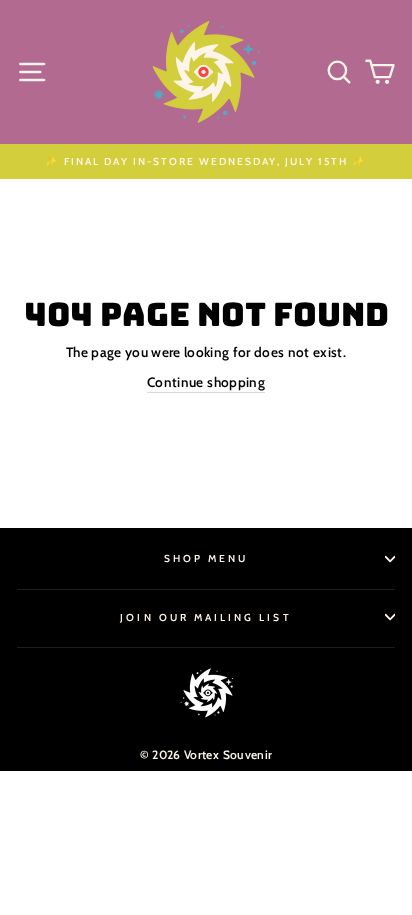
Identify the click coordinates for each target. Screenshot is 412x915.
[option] (206, 161)
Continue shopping (206, 382)
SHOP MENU (206, 558)
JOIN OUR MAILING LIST (205, 617)
